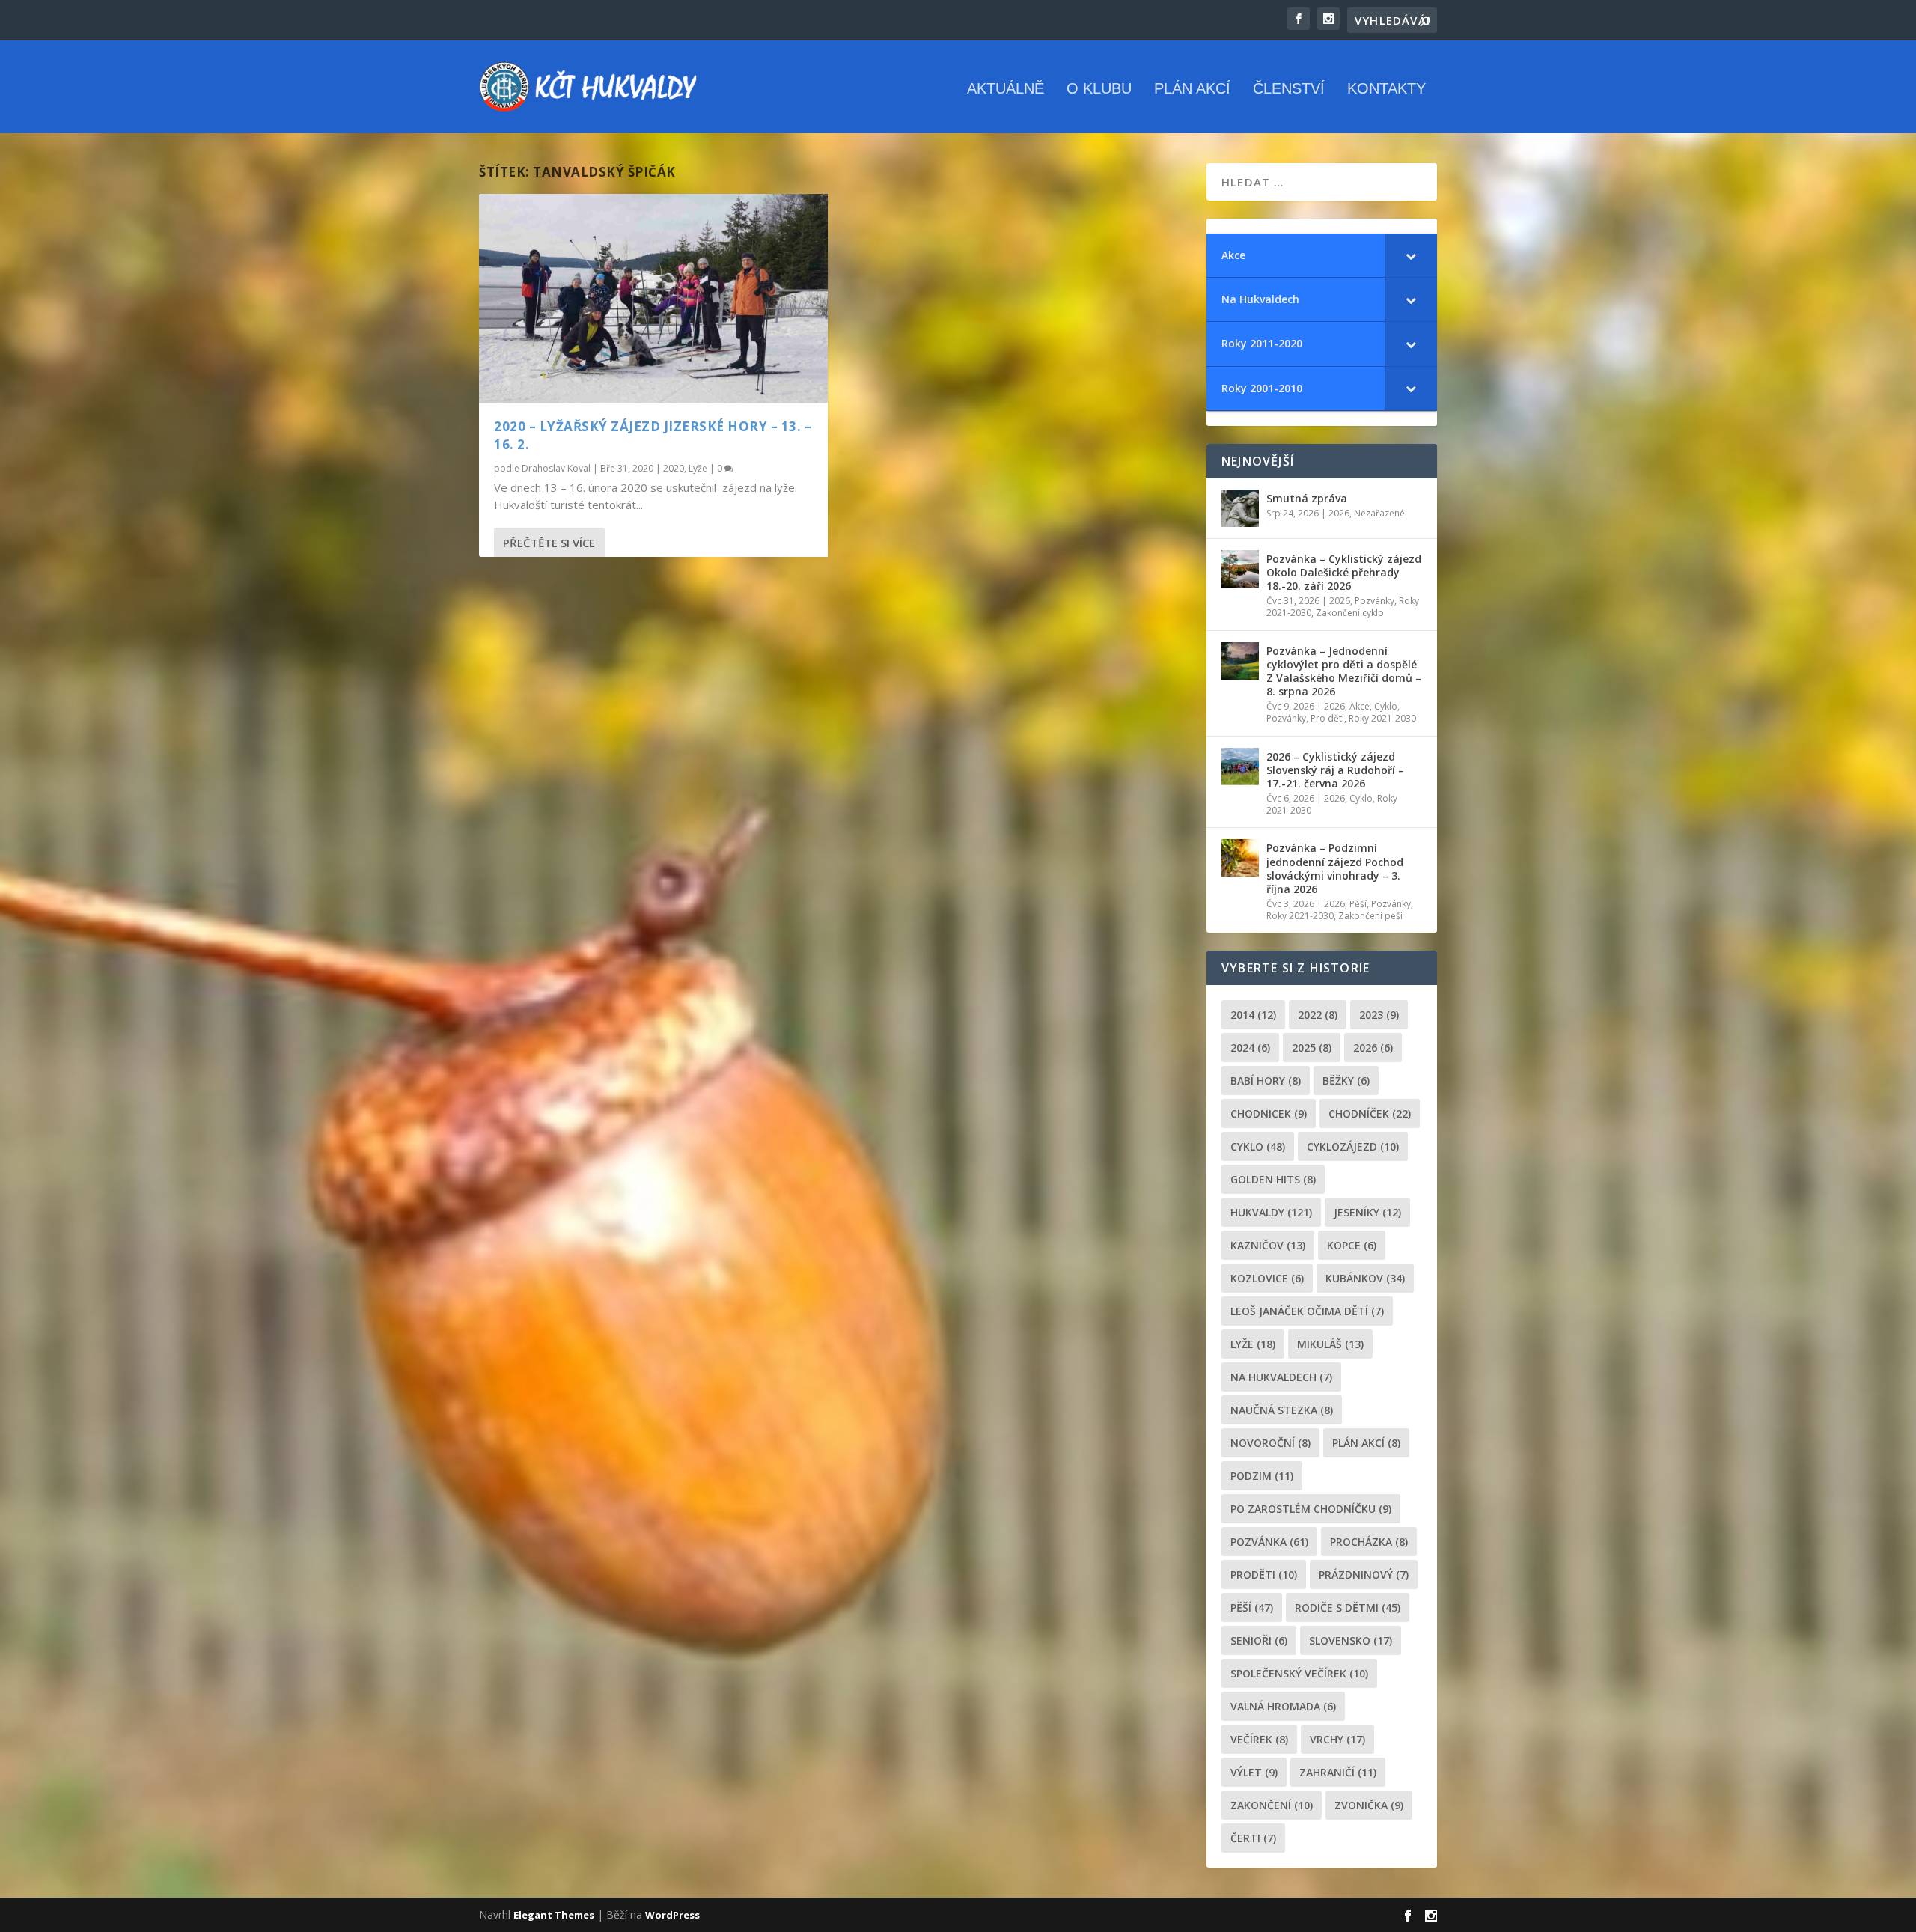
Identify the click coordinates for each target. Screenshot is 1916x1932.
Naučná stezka (1282, 1410)
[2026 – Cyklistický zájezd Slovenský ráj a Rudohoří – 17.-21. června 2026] (1240, 767)
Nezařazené (1379, 513)
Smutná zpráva (1307, 498)
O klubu (1099, 89)
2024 (1250, 1048)
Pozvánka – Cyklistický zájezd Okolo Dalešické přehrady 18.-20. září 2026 (1344, 572)
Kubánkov (1365, 1278)
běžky (1346, 1081)
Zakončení (1272, 1805)
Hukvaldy (1271, 1212)
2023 (1379, 1015)
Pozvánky (1375, 601)
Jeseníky (1367, 1212)
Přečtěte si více (549, 543)
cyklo (1258, 1146)
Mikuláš (1330, 1344)
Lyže (698, 468)
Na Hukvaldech (1281, 1377)
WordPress (672, 1915)
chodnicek (1269, 1113)
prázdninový (1364, 1575)
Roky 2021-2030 (1382, 718)
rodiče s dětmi (1348, 1608)
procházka (1369, 1542)
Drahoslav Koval (556, 468)
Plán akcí (1192, 89)
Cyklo (1386, 706)
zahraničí (1338, 1772)
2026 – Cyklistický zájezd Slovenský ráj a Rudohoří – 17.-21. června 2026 (1335, 770)
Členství (1289, 89)
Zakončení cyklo (1350, 613)
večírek (1259, 1739)
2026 (1339, 513)
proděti (1264, 1575)
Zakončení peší (1370, 916)
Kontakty (1386, 89)
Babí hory (1266, 1081)
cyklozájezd (1353, 1146)
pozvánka (1269, 1542)
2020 (674, 468)
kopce (1352, 1245)
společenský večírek (1299, 1673)
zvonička (1369, 1805)
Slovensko (1351, 1640)
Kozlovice (1267, 1278)
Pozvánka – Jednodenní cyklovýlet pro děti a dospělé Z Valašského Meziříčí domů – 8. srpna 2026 (1344, 671)
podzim (1262, 1476)
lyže (1253, 1344)
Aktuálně (1006, 89)
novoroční (1270, 1443)
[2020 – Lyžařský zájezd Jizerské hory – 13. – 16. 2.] (653, 298)
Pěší (1358, 904)
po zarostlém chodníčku (1311, 1509)
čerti (1253, 1838)
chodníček (1370, 1113)
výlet (1254, 1772)
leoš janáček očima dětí (1307, 1311)
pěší (1252, 1608)
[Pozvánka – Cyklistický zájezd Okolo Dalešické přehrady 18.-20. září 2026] (1240, 569)
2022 (1318, 1015)
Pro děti (1327, 718)
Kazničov (1268, 1245)
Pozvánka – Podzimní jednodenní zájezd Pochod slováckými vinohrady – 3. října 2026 (1335, 868)
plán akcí (1366, 1443)
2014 (1253, 1015)
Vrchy (1337, 1739)
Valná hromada (1283, 1706)
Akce (1360, 706)
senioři (1259, 1640)
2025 (1312, 1048)
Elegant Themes (554, 1915)
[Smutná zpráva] (1240, 508)
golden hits (1273, 1179)
